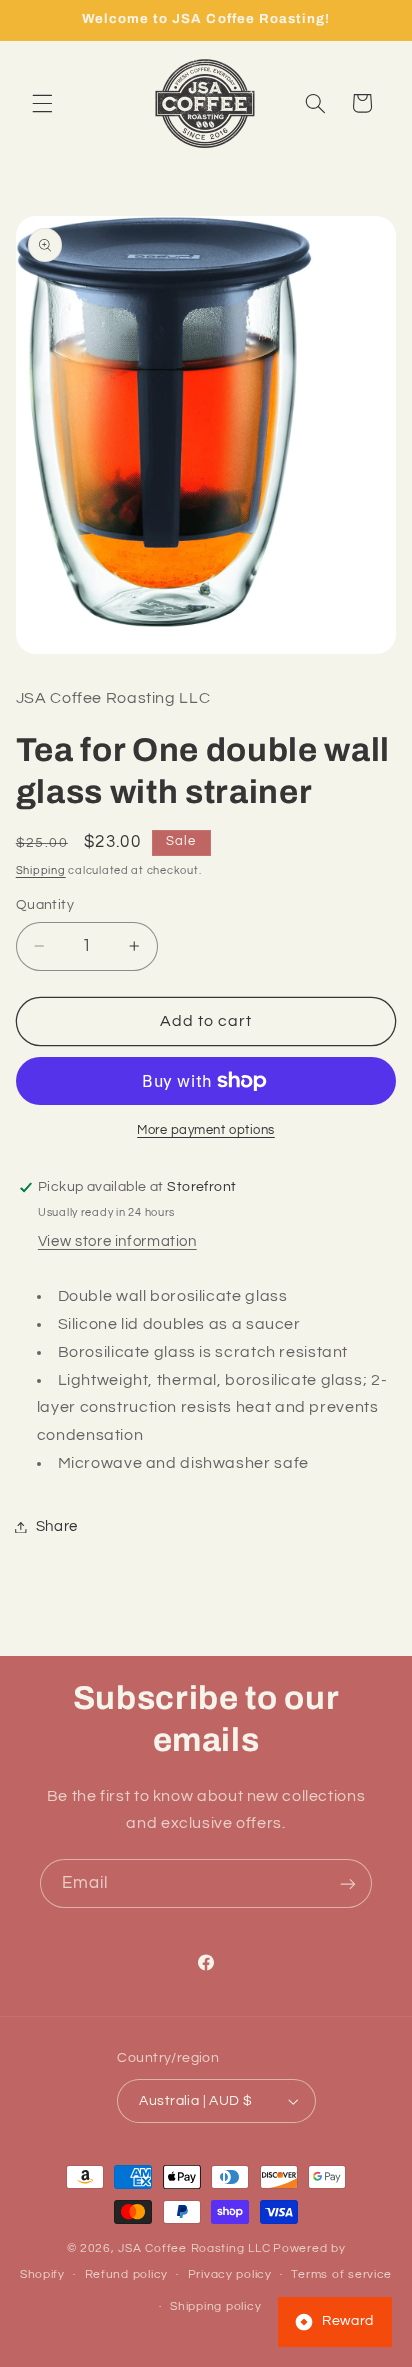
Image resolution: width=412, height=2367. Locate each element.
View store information (117, 1241)
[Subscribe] (348, 1883)
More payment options (206, 1130)
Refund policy (127, 2274)
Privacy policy (230, 2274)
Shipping (41, 870)
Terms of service (341, 2274)
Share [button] (57, 1526)
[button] (42, 103)
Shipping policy (215, 2306)
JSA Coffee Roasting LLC (194, 2248)
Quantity (45, 905)
